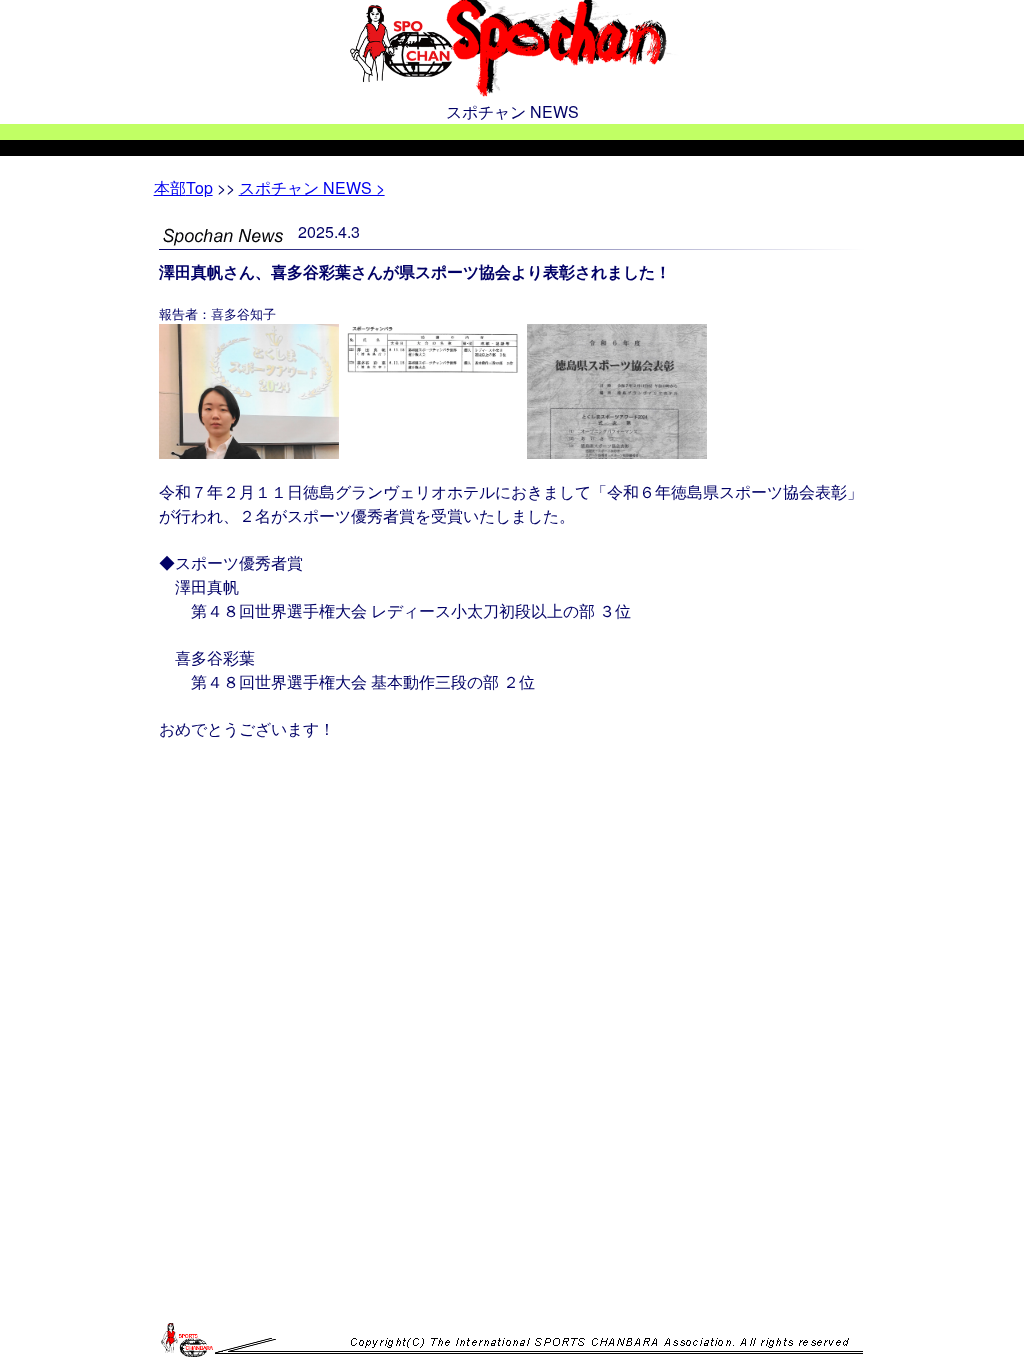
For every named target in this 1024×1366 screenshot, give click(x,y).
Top (183, 187)
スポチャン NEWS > (312, 187)
